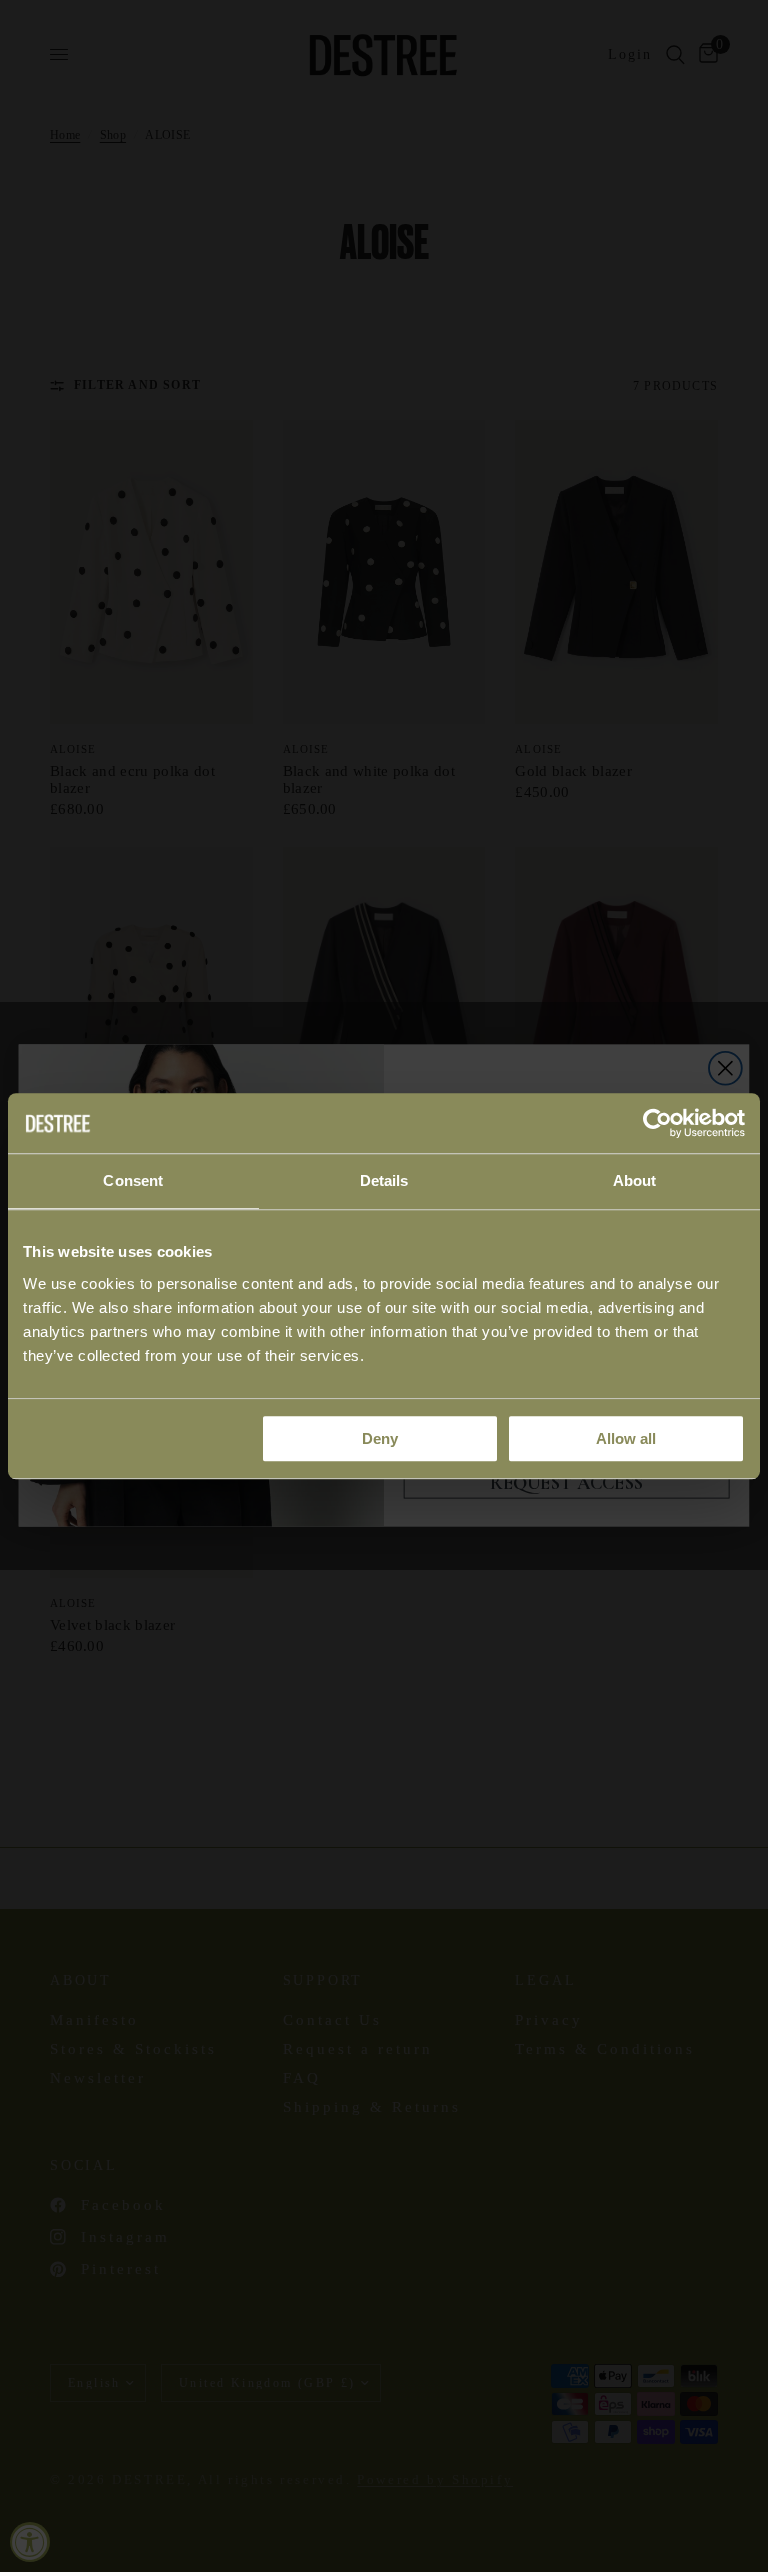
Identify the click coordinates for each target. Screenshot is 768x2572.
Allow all (626, 1438)
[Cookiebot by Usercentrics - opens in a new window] (657, 1123)
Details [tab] (384, 1180)
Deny (380, 1438)
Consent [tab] (133, 1180)
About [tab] (635, 1180)
